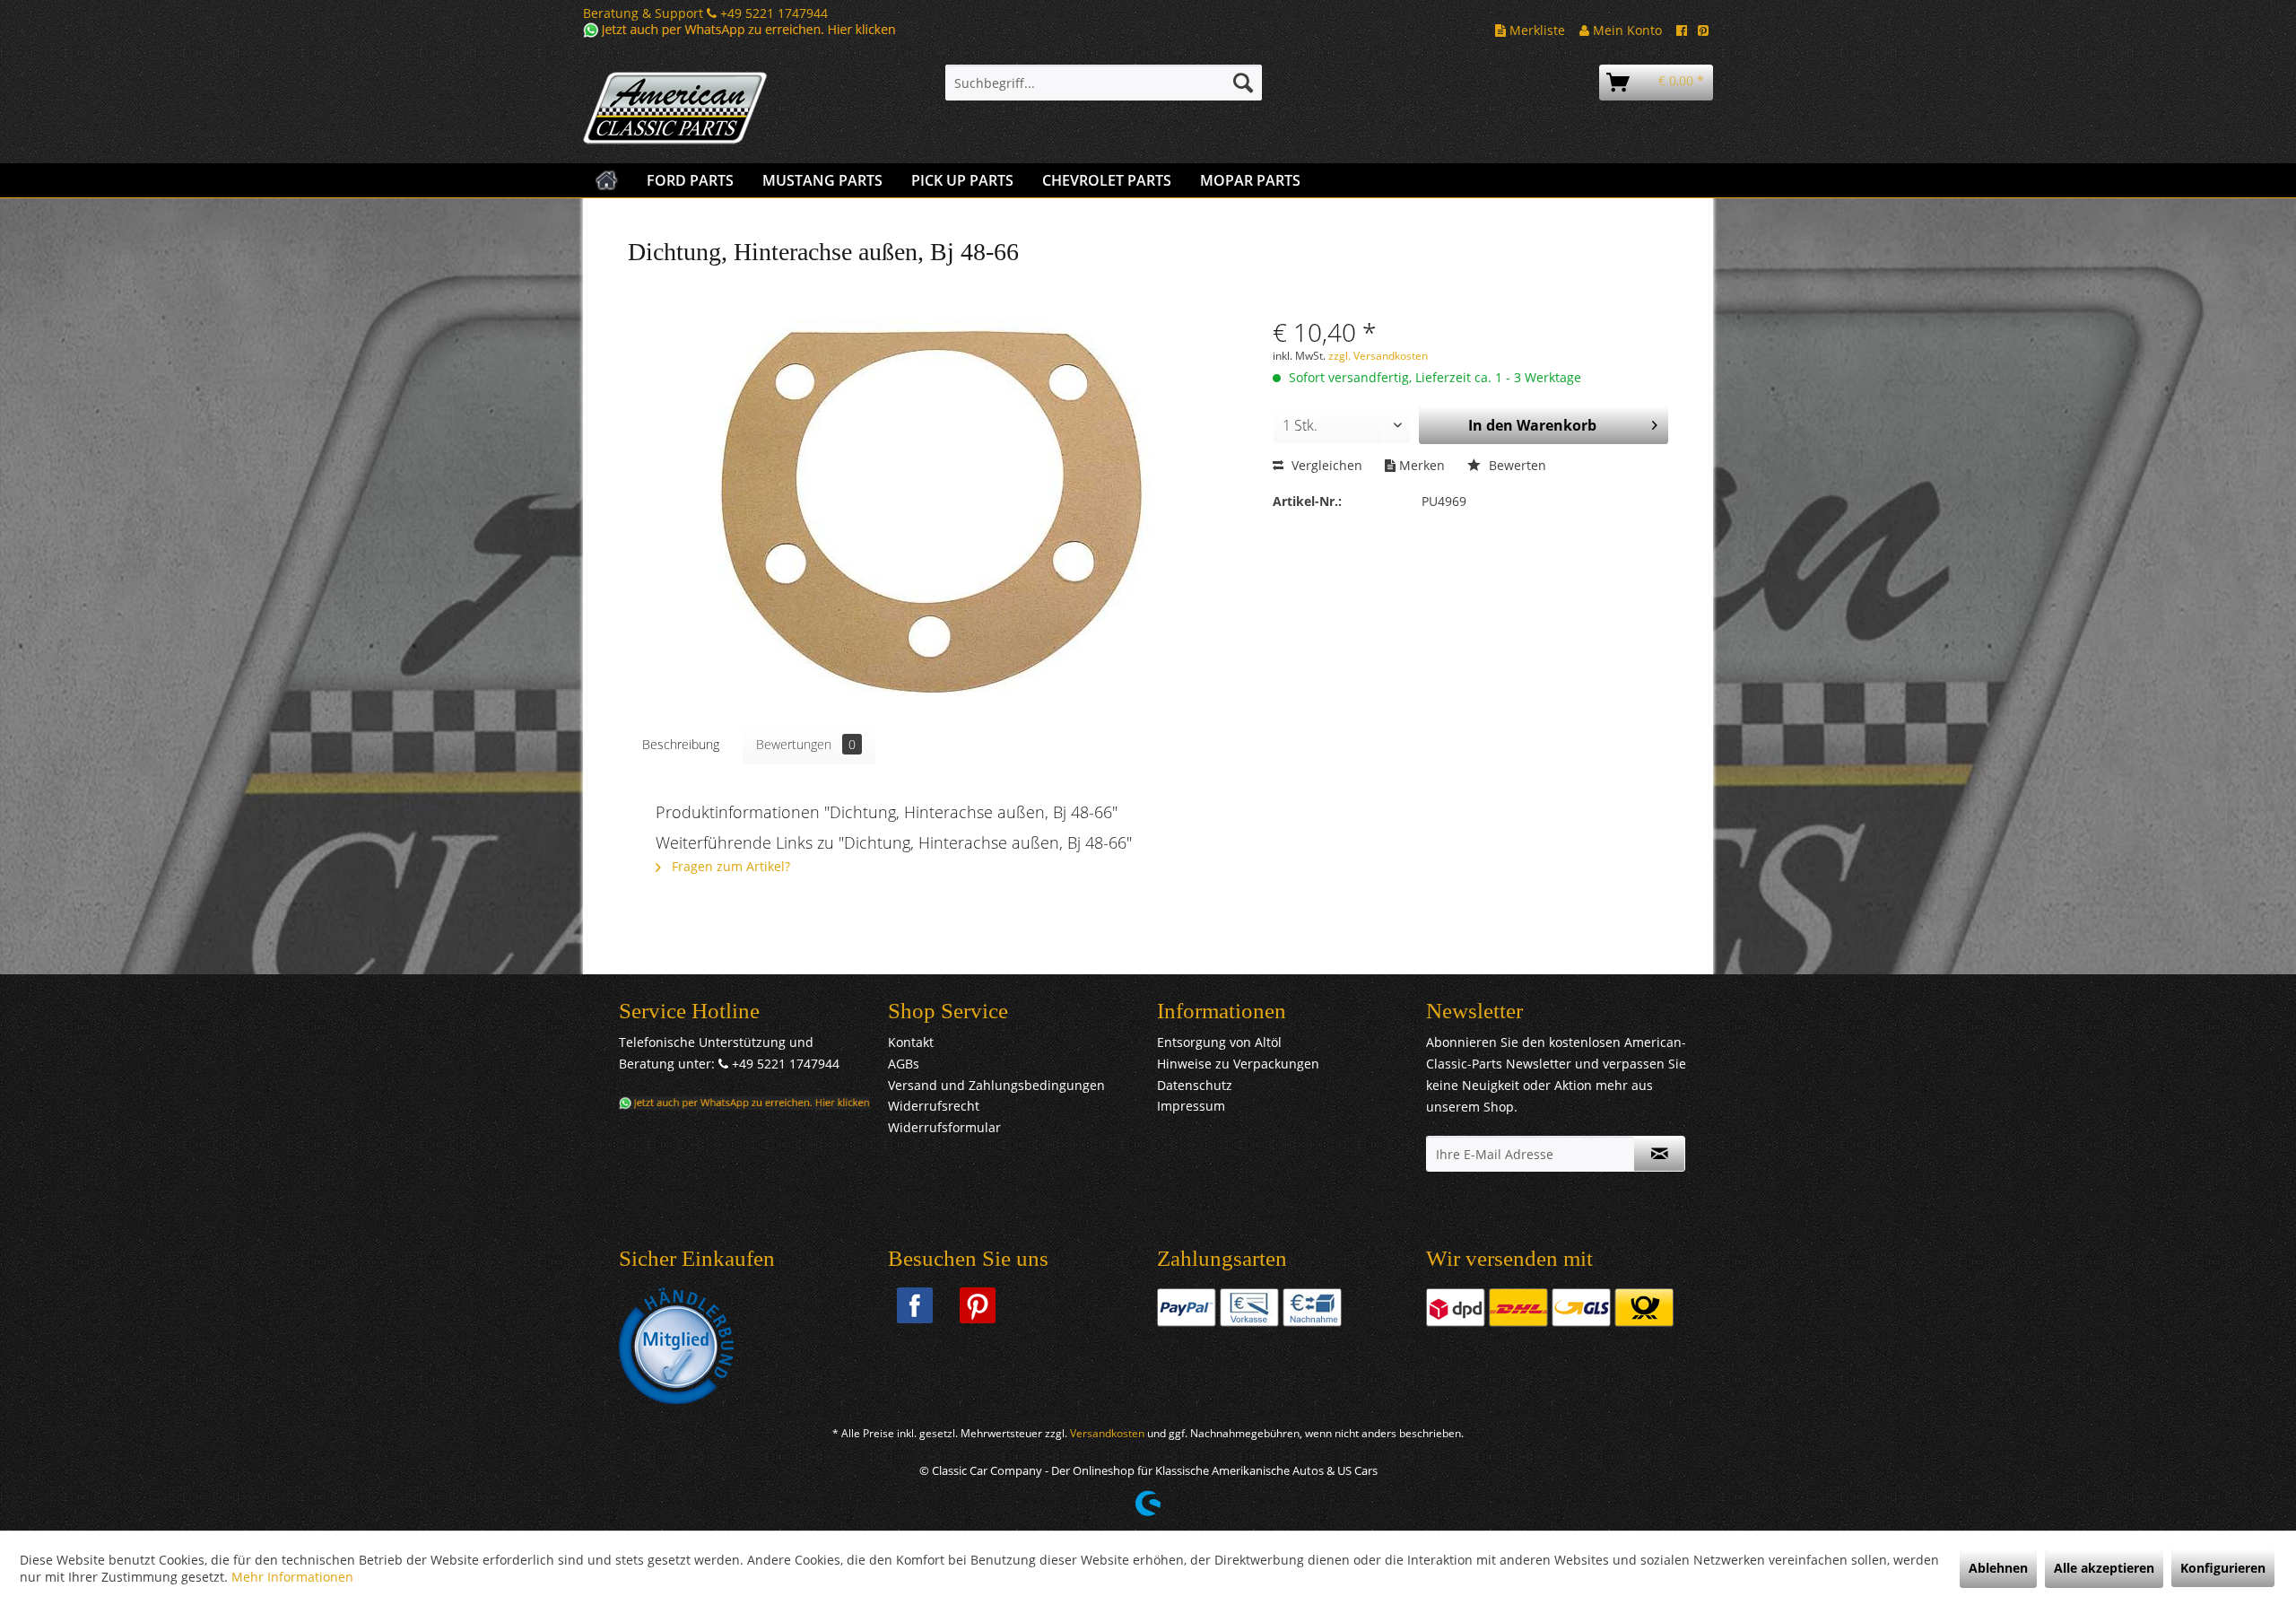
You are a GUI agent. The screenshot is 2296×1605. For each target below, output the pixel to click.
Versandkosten (1107, 1433)
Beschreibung (681, 744)
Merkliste (1535, 30)
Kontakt (911, 1042)
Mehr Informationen (292, 1577)
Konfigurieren (2223, 1568)
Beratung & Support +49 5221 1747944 (705, 13)
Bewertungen (806, 744)
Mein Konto (1626, 30)
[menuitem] (1104, 83)
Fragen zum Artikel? (729, 866)
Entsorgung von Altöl (1219, 1042)
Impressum (1191, 1106)
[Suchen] (1243, 83)
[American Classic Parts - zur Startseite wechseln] (722, 109)
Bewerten (1516, 465)
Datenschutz (1195, 1085)
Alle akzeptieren (2104, 1568)
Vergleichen (1325, 465)
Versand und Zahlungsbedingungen (996, 1085)
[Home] (607, 180)
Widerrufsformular (944, 1127)
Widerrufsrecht (934, 1106)
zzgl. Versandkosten (1378, 356)
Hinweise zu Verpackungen (1238, 1064)
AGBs (904, 1064)
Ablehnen (1998, 1568)
